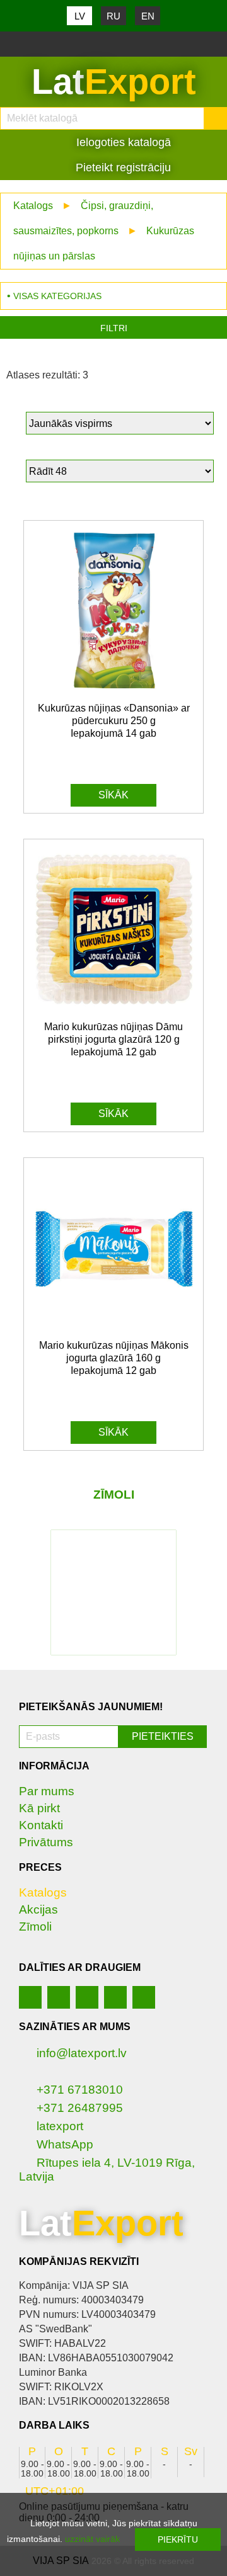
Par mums (47, 1791)
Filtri (114, 328)
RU (113, 16)
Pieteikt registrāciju (122, 167)
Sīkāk (113, 795)
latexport (60, 2126)
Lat (114, 82)
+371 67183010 (80, 2090)
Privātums (46, 1842)
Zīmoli (35, 1926)
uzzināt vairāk (92, 2539)
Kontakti (41, 1825)
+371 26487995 (80, 2108)
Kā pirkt (39, 1808)
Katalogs (33, 206)
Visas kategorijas (57, 296)
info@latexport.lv (82, 2053)
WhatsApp (65, 2144)
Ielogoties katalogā (122, 142)
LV (80, 16)
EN (148, 16)
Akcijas (38, 1909)
